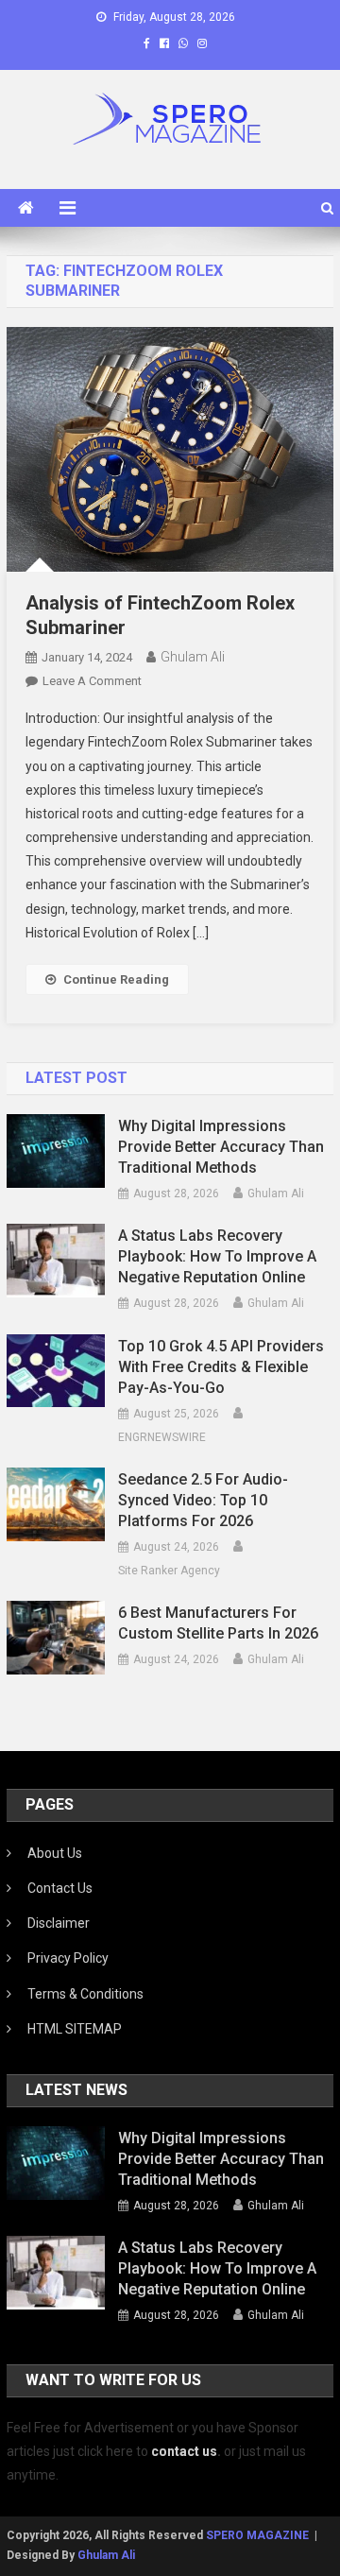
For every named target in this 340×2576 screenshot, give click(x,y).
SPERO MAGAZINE (257, 2535)
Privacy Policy (68, 1958)
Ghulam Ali (193, 657)
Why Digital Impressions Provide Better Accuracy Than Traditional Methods (221, 1147)
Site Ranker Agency (169, 1571)
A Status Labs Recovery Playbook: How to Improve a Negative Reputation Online (217, 1256)
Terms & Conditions (85, 1994)
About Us (55, 1853)
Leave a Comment (92, 681)
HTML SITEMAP (75, 2029)
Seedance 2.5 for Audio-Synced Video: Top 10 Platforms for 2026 (203, 1500)
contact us (184, 2451)
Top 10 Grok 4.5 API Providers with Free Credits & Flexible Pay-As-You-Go (221, 1367)
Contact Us (60, 1888)
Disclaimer (59, 1923)
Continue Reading (116, 979)
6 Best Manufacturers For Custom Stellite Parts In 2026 (218, 1623)
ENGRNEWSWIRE (162, 1437)
